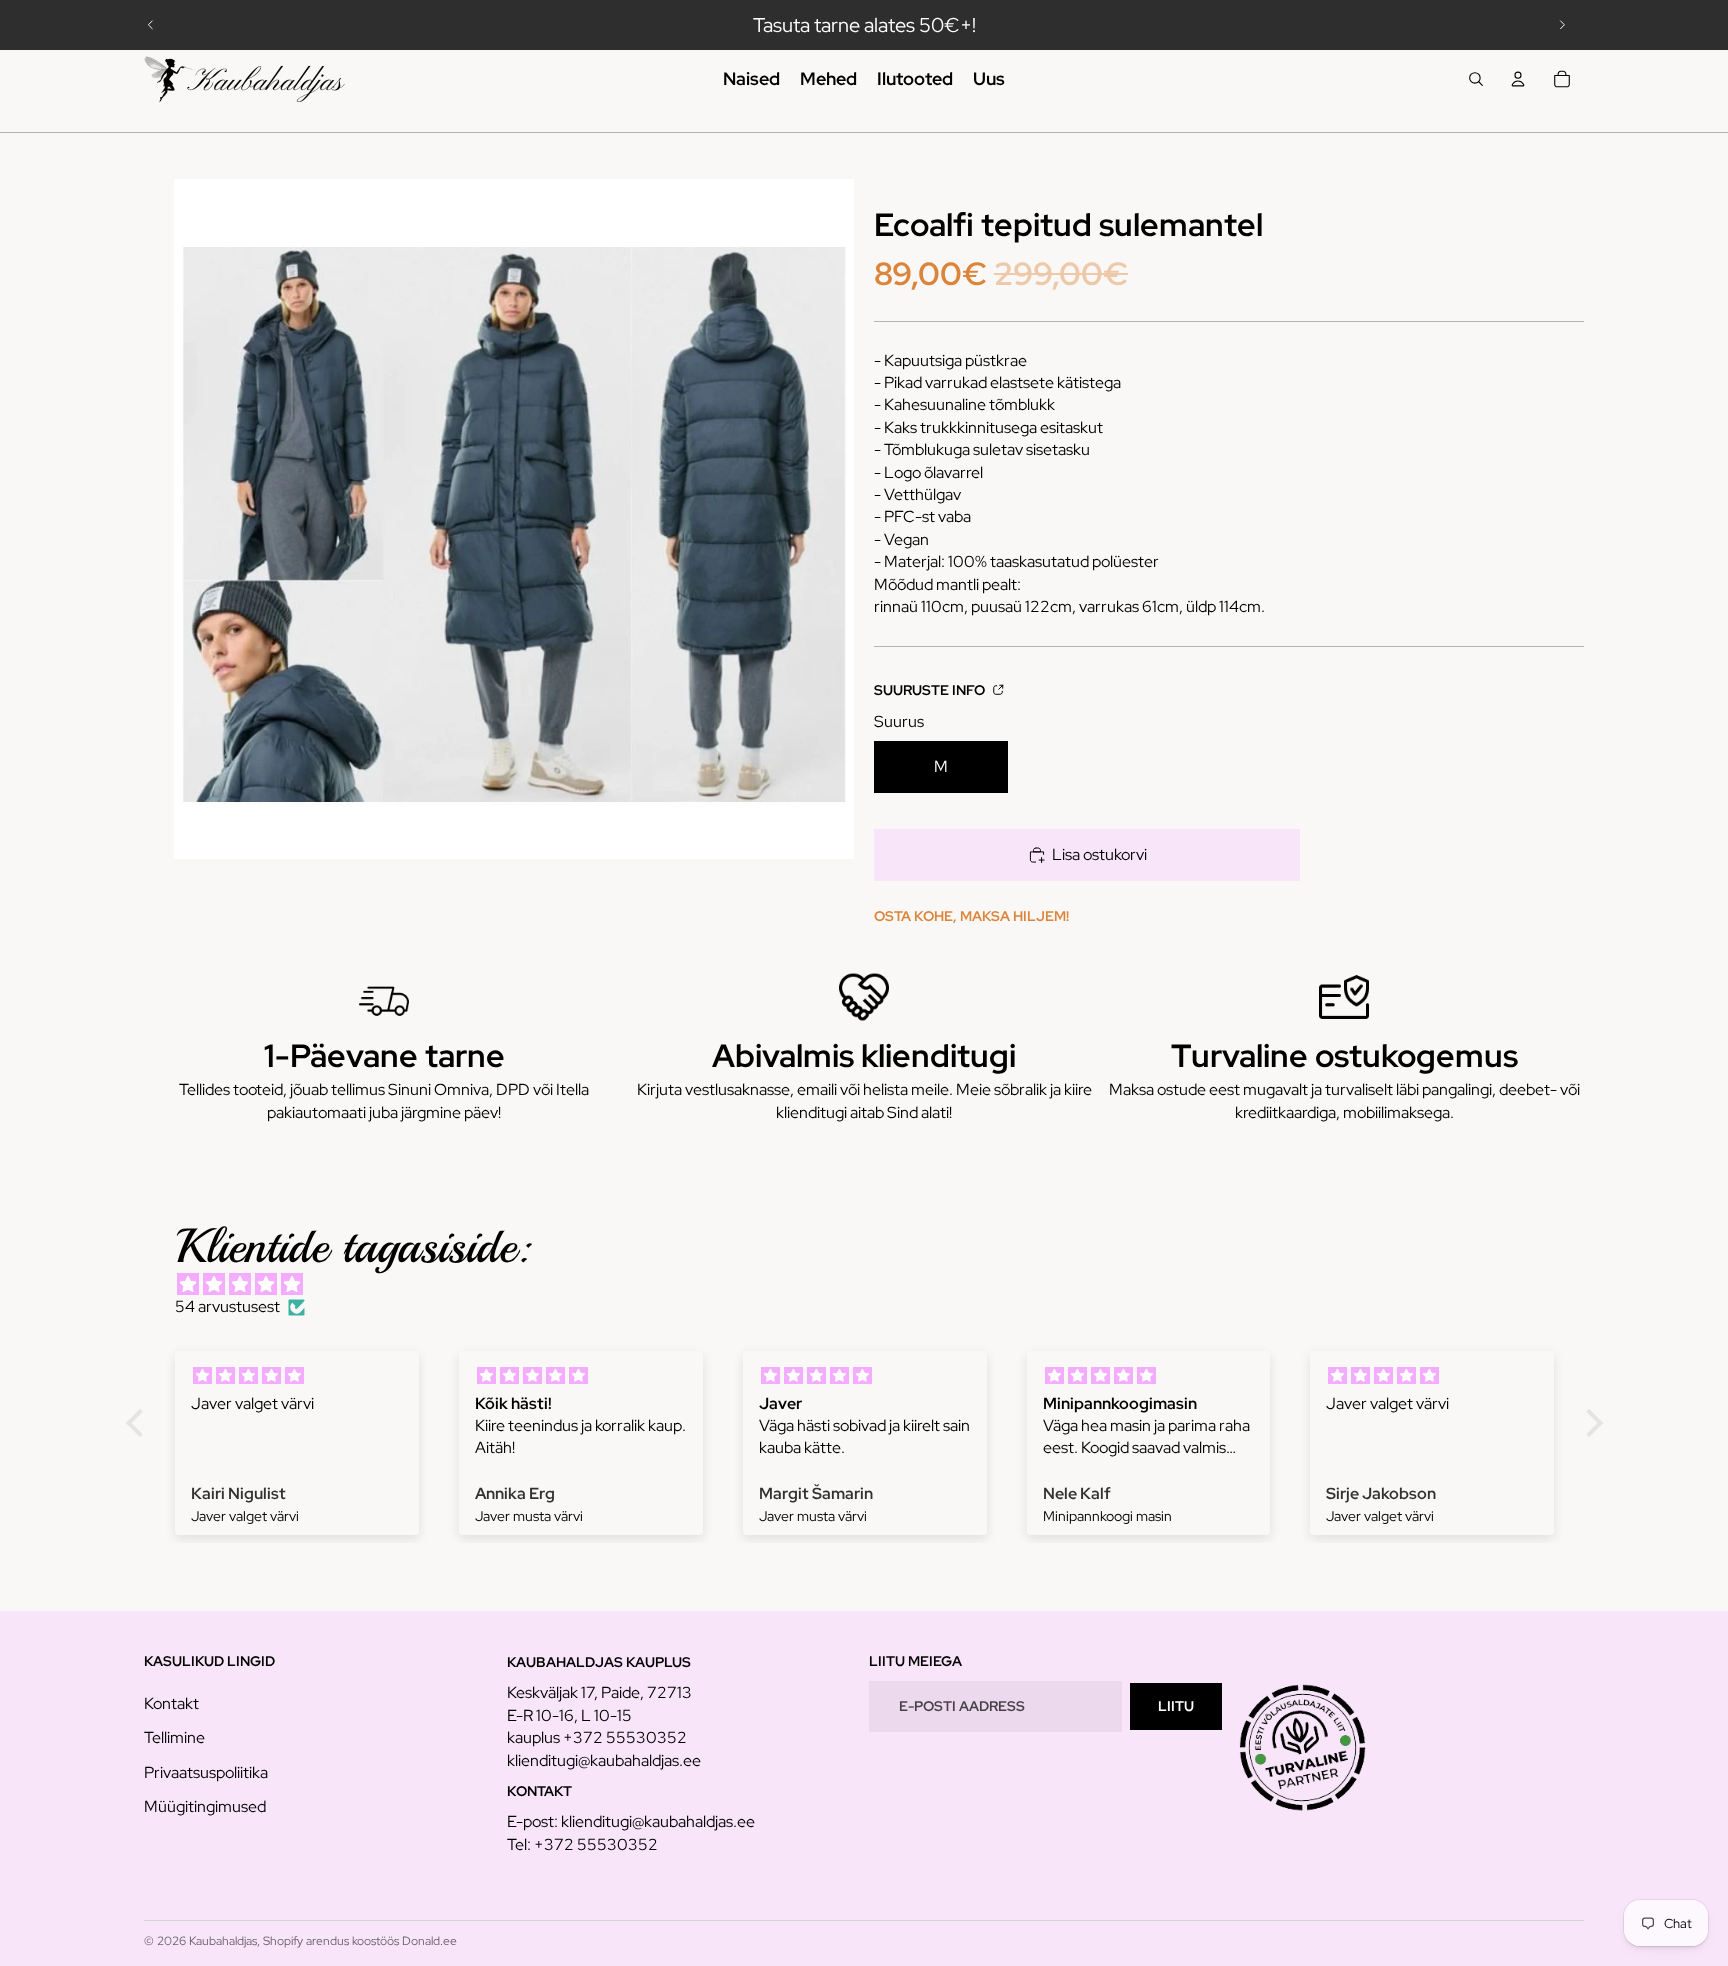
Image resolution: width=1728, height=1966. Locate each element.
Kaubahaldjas (223, 1941)
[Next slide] (1562, 25)
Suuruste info (931, 689)
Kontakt (171, 1703)
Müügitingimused (205, 1806)
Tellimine (174, 1737)
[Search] (1476, 79)
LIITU (1176, 1706)
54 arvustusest (227, 1306)
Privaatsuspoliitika (206, 1772)
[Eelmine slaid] (151, 25)
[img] (874, 1284)
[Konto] (1518, 79)
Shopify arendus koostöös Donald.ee (360, 1941)
